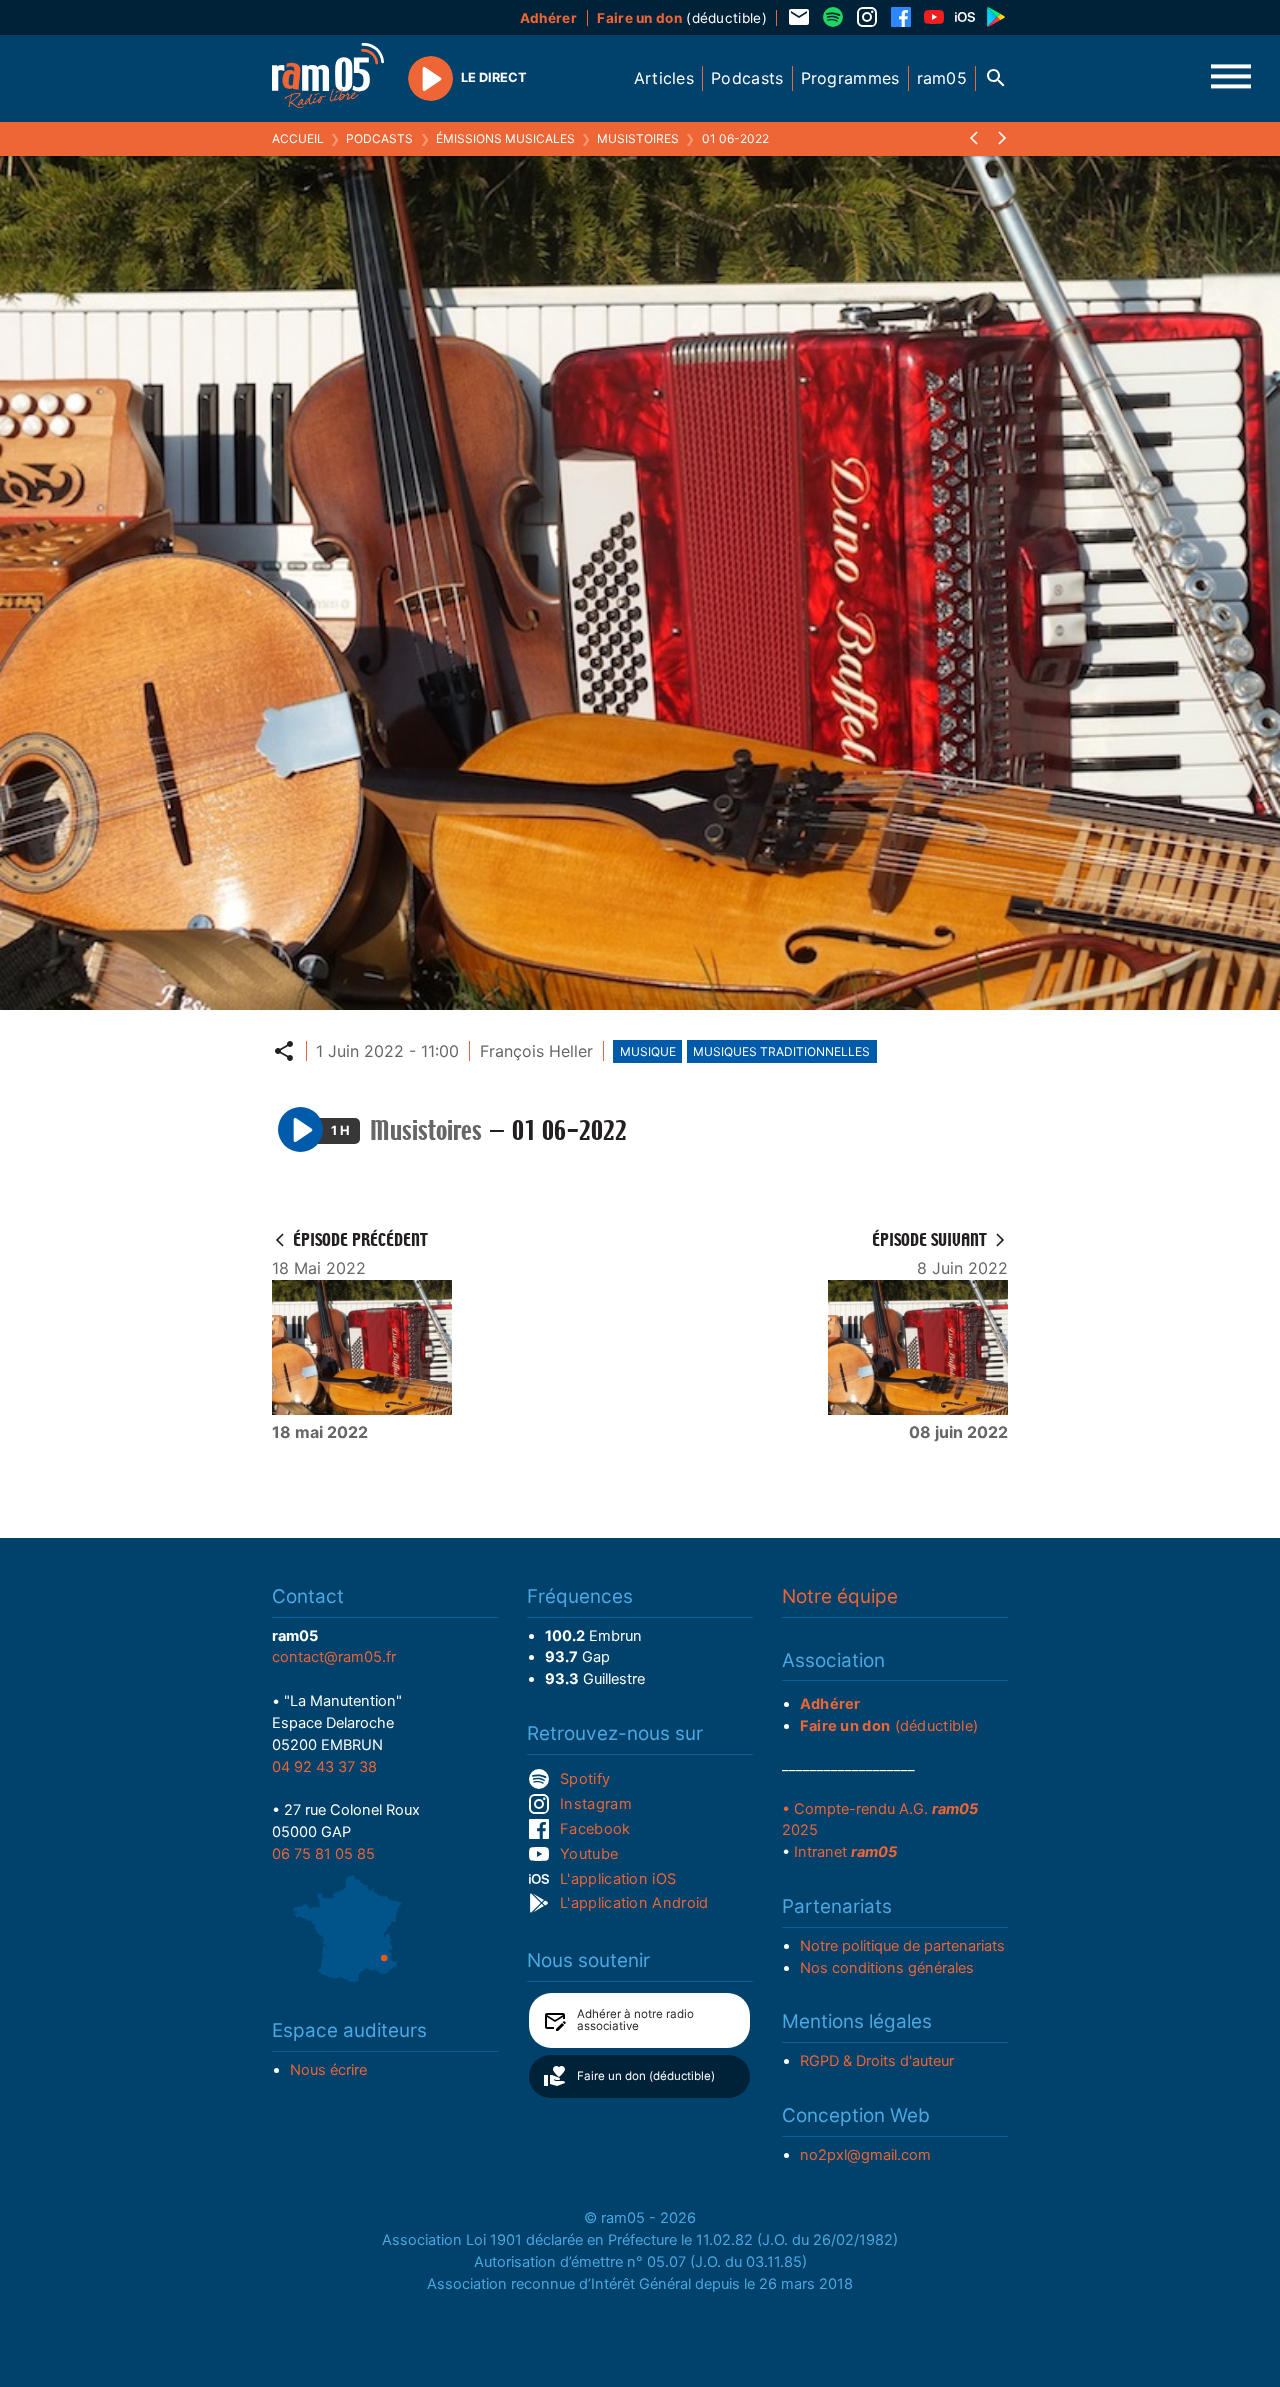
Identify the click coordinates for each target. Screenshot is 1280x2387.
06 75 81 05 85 (323, 1854)
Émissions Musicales (505, 138)
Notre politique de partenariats (902, 1946)
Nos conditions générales (887, 1968)
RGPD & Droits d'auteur (877, 2061)
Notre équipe (840, 1596)
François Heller (536, 1051)
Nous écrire (328, 2070)
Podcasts (379, 138)
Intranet (845, 1852)
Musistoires (638, 138)
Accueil (298, 138)
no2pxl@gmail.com (865, 2155)
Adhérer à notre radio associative (635, 2020)
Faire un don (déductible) (646, 2076)
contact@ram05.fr (334, 1657)
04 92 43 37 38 (324, 1767)
